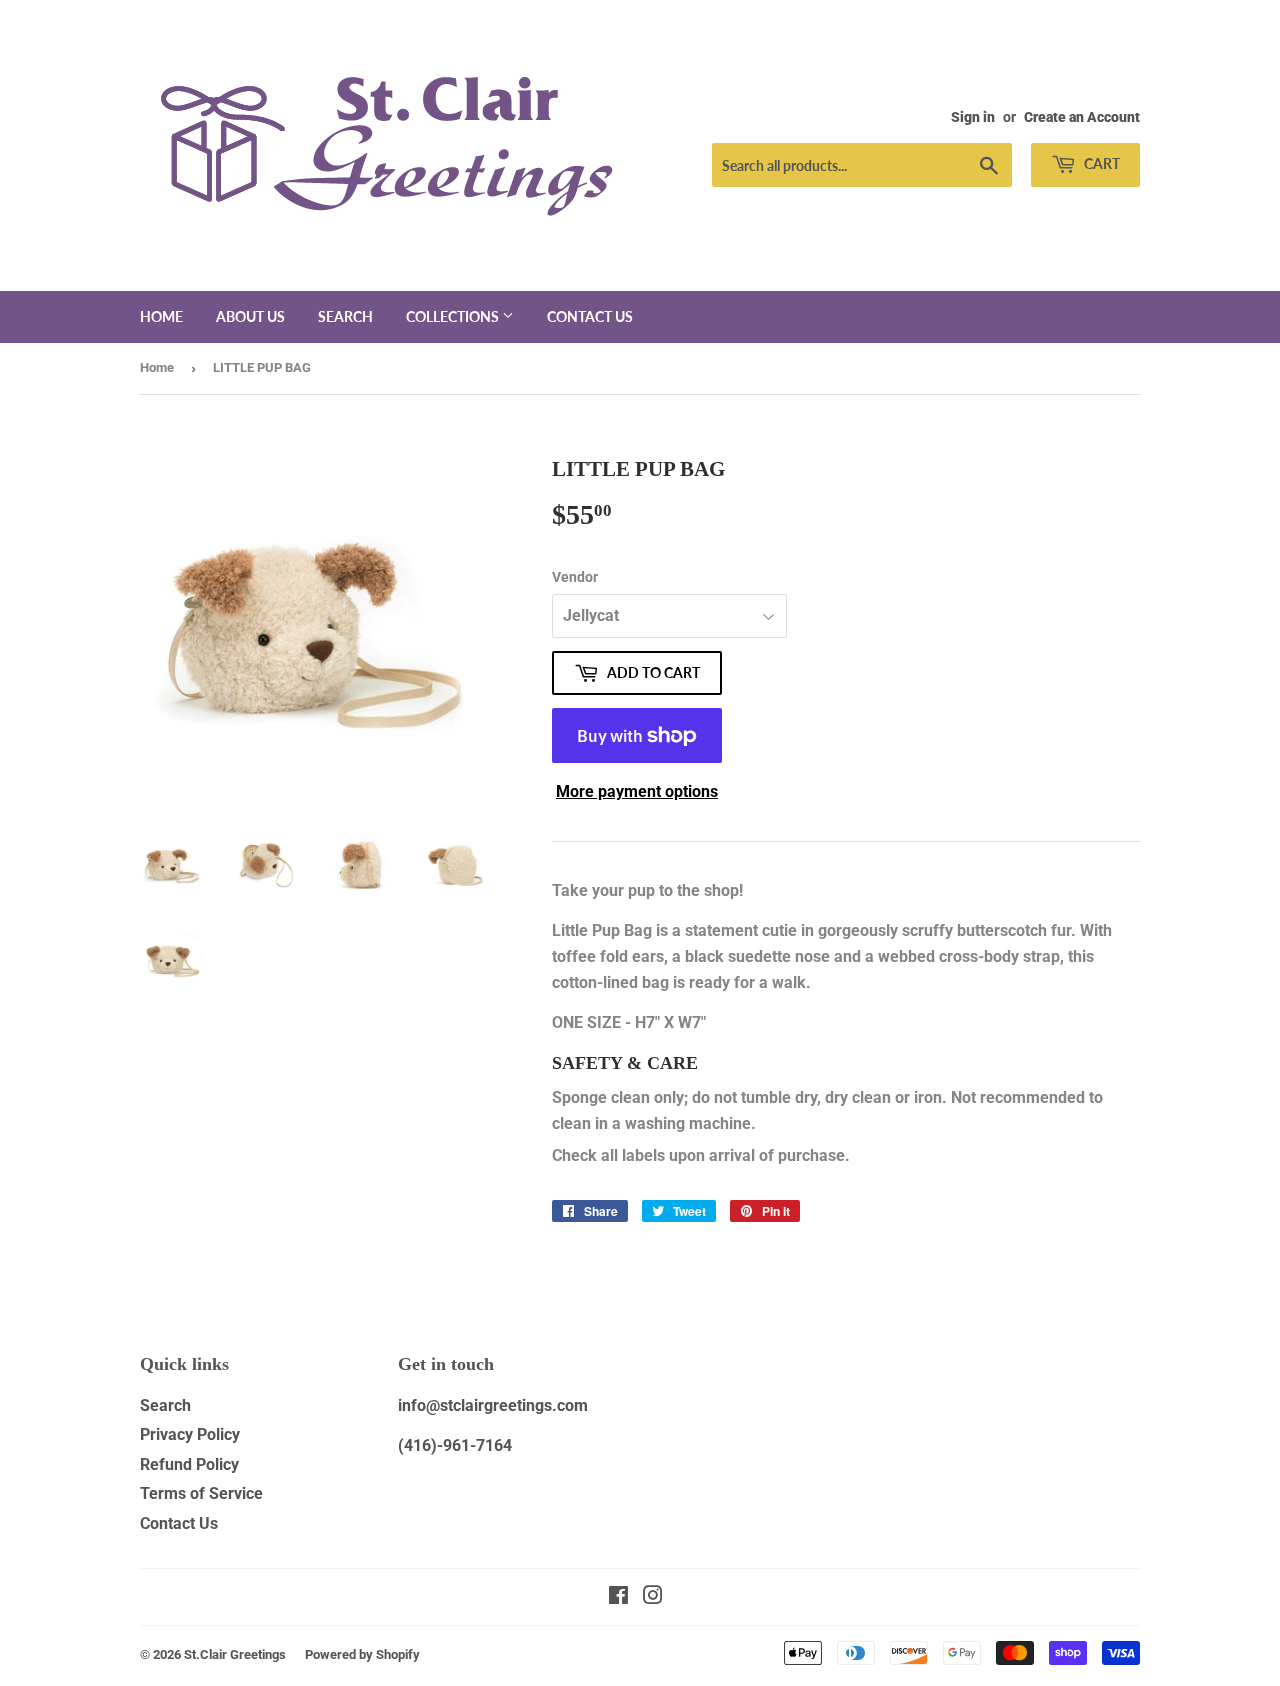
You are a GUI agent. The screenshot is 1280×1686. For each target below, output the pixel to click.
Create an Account (1082, 117)
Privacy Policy (190, 1434)
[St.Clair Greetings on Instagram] (653, 1597)
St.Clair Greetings (235, 1654)
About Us (250, 316)
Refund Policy (189, 1464)
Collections (454, 316)
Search (345, 316)
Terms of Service (201, 1493)
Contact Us (179, 1523)
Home (161, 316)
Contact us (590, 316)
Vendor (575, 577)
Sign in (973, 117)
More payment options (637, 791)
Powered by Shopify (362, 1654)
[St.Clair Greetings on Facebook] (618, 1597)
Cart (1100, 163)
